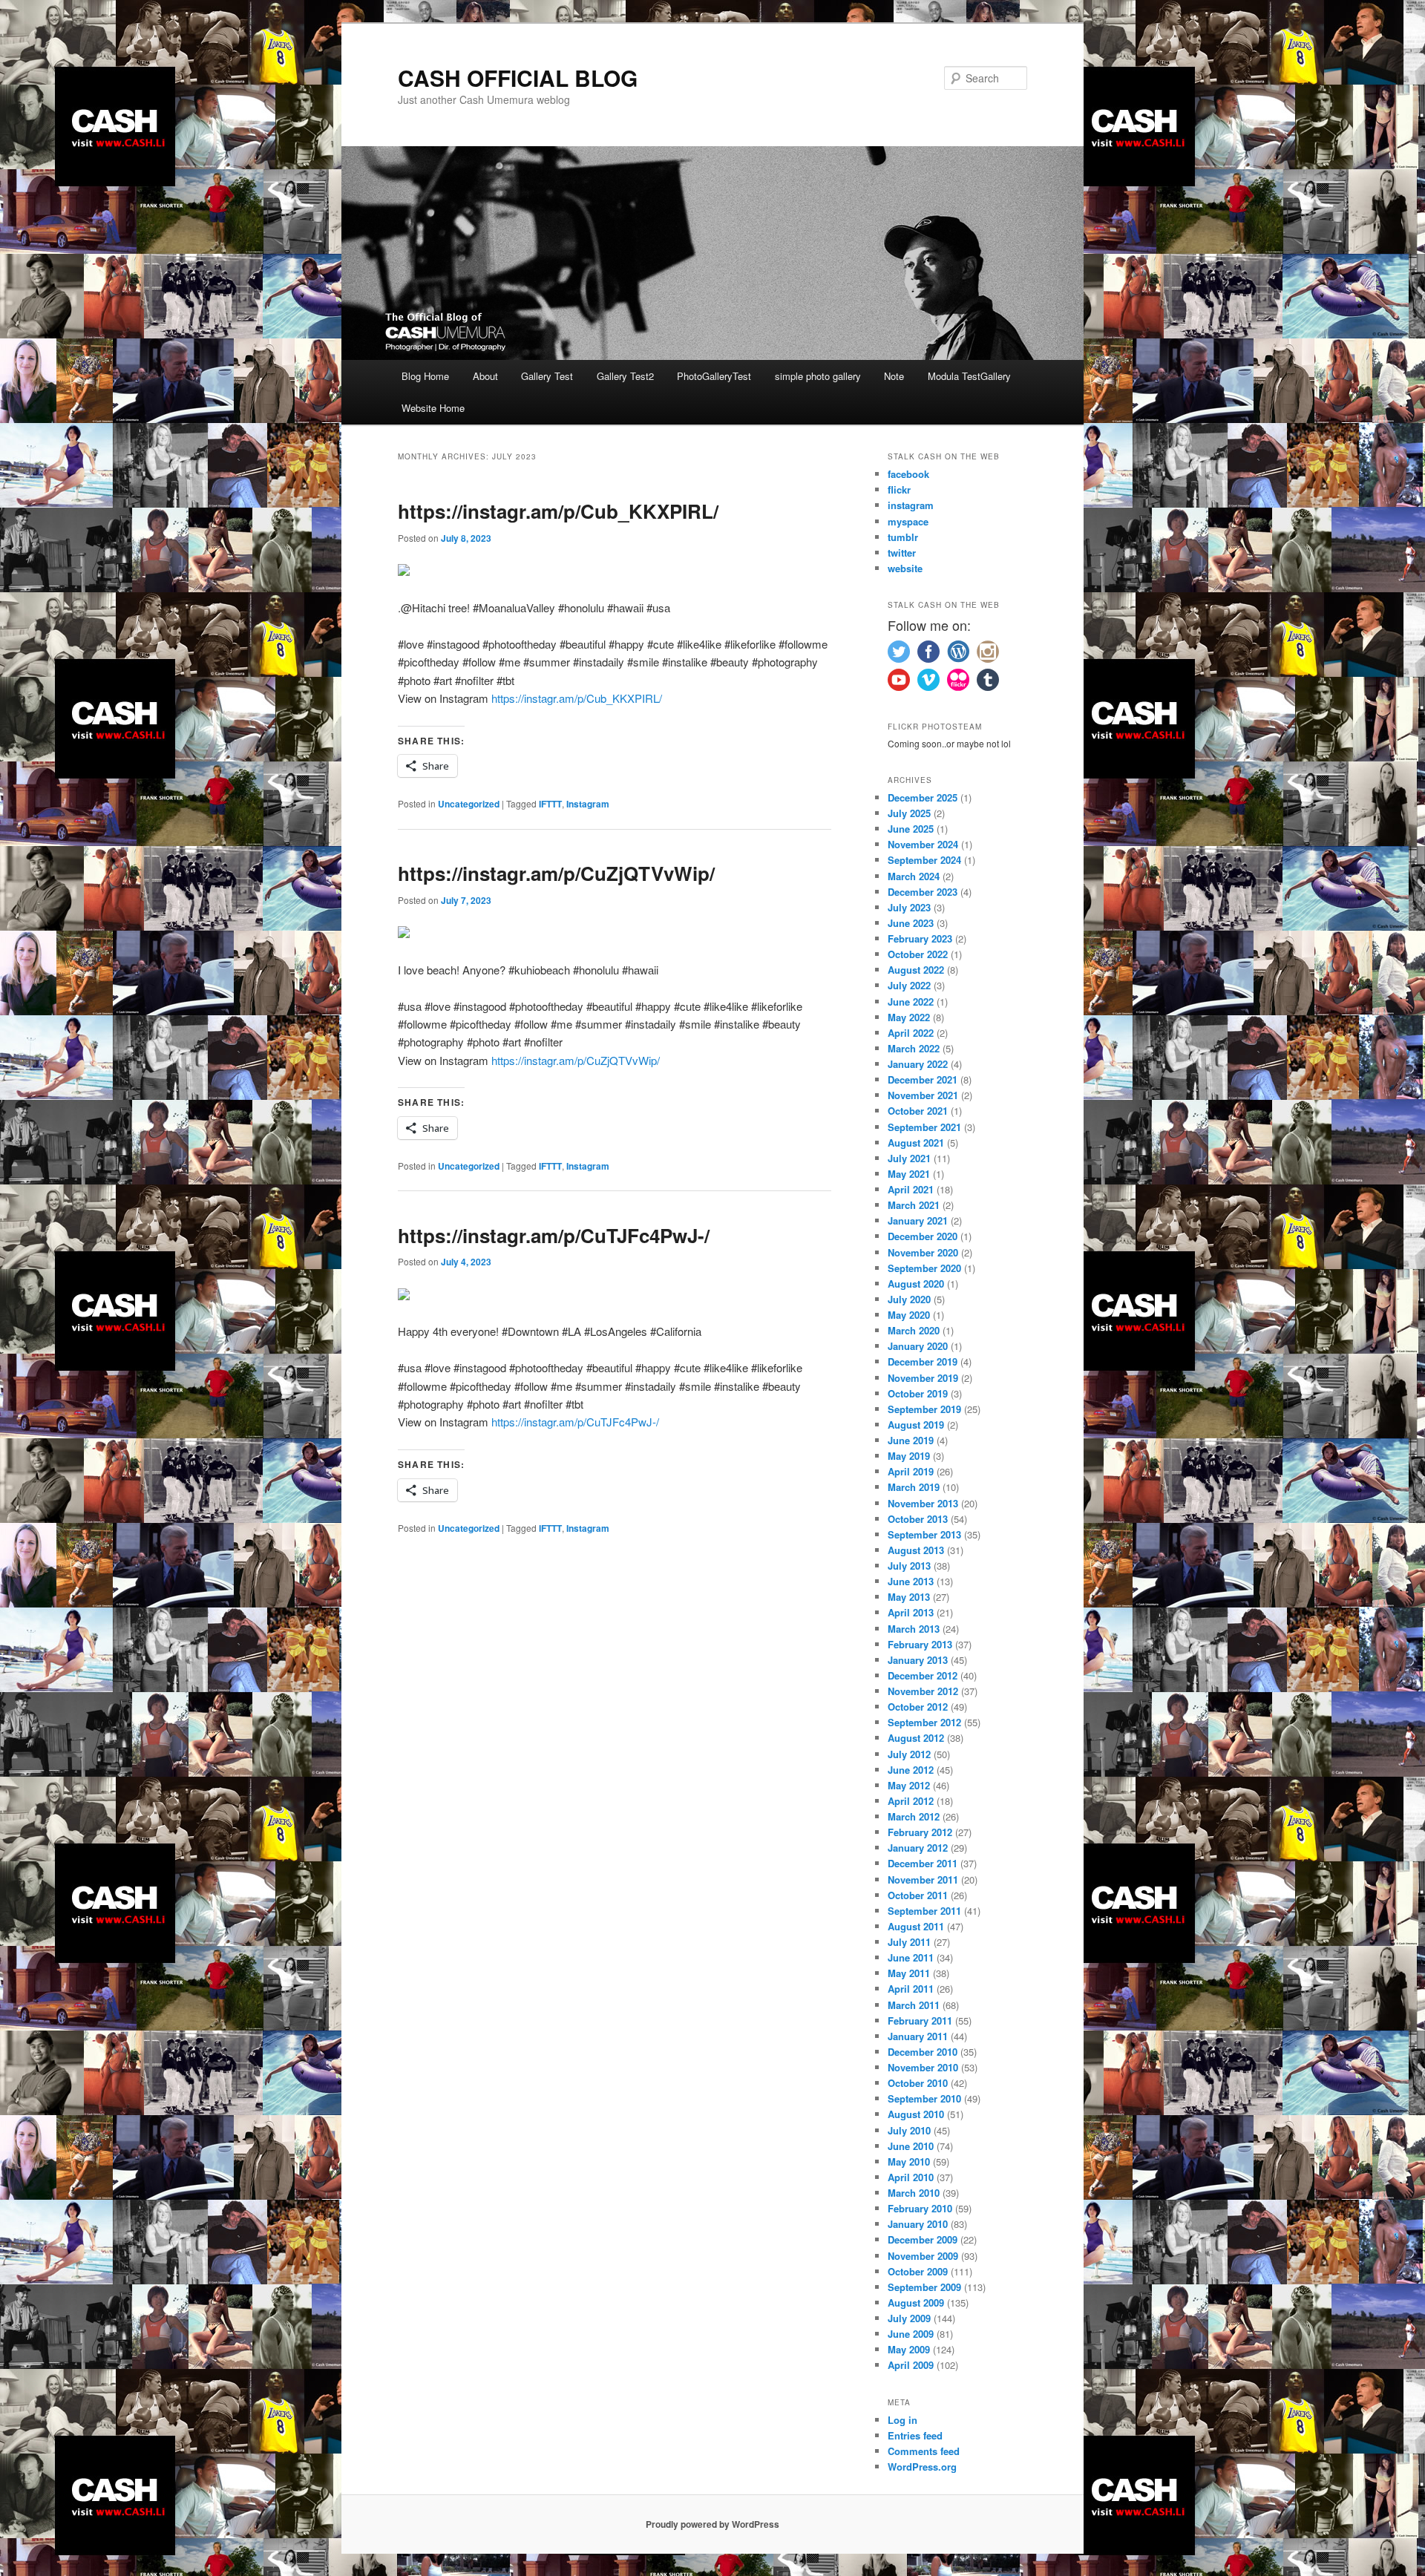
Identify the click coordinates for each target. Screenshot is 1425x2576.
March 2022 (914, 1048)
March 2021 (914, 1205)
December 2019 (923, 1361)
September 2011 (924, 1911)
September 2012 (924, 1722)
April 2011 (911, 1989)
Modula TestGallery (969, 376)
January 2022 (918, 1064)
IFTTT (550, 804)
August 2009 (916, 2303)
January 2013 (918, 1660)
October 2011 (918, 1895)
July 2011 (909, 1942)
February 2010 (920, 2208)
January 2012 (918, 1848)
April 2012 (911, 1801)
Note (894, 376)
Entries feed (915, 2435)
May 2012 (909, 1785)
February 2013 (920, 1644)
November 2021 (923, 1095)
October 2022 (918, 954)
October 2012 (918, 1707)
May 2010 (909, 2162)
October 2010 (918, 2083)
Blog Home (425, 376)
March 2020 (914, 1330)
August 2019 (916, 1425)
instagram (911, 505)
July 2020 (909, 1299)
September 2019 (924, 1409)
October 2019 (918, 1393)
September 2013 (924, 1534)
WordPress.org (922, 2467)
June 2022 (911, 1002)
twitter (902, 553)
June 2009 (911, 2334)
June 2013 (911, 1581)
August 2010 (916, 2114)
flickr (899, 489)
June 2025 (911, 829)
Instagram (588, 804)
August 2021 (916, 1143)
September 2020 (924, 1268)
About (485, 376)
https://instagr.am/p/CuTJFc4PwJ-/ (554, 1235)
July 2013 (909, 1566)
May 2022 (909, 1017)
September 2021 (924, 1127)
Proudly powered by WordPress (712, 2524)
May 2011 (909, 1973)
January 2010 (918, 2224)
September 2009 (924, 2287)
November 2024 (923, 844)
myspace (908, 521)
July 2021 (909, 1158)
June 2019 (911, 1440)
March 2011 (914, 2005)
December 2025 (923, 797)
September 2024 (924, 860)
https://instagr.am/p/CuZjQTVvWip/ (556, 873)
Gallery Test (547, 376)
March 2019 (914, 1487)
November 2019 (923, 1378)
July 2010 (909, 2130)
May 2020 (909, 1315)
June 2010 (911, 2146)
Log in (902, 2420)
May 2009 (909, 2349)
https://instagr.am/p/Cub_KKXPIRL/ (558, 511)
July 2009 (909, 2318)
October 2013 (918, 1519)
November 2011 (923, 1879)
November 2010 (923, 2067)
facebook (908, 474)
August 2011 (916, 1926)
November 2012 (923, 1691)
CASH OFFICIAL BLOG (518, 78)
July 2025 (909, 813)
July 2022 (909, 985)
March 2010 (914, 2193)
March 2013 (914, 1629)
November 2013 (923, 1503)
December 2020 (923, 1236)
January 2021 (918, 1220)
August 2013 (916, 1550)
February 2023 (920, 938)
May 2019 (909, 1456)
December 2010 (923, 2052)
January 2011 (918, 2036)
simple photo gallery (818, 376)
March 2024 (914, 876)
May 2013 (909, 1597)
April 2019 (911, 1471)
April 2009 (911, 2365)
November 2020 (923, 1252)
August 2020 (916, 1284)
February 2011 (920, 2021)
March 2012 (914, 1816)
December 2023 (923, 892)
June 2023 (911, 923)
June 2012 (911, 1770)
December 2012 (923, 1675)
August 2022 (916, 970)
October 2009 (918, 2271)
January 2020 (918, 1346)
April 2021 (911, 1189)
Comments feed (924, 2451)
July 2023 (909, 907)
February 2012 (920, 1832)
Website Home (433, 408)
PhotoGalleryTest (714, 376)
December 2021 (923, 1079)
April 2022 (911, 1033)
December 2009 (923, 2239)
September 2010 (924, 2098)
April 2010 (911, 2177)
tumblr (903, 537)
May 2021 (909, 1174)
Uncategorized (469, 804)
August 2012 (916, 1738)
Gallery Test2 (625, 376)
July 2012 (909, 1754)
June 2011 (911, 1957)
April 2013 (911, 1612)
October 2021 (918, 1111)
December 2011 (923, 1863)
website (905, 568)
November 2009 (923, 2256)
